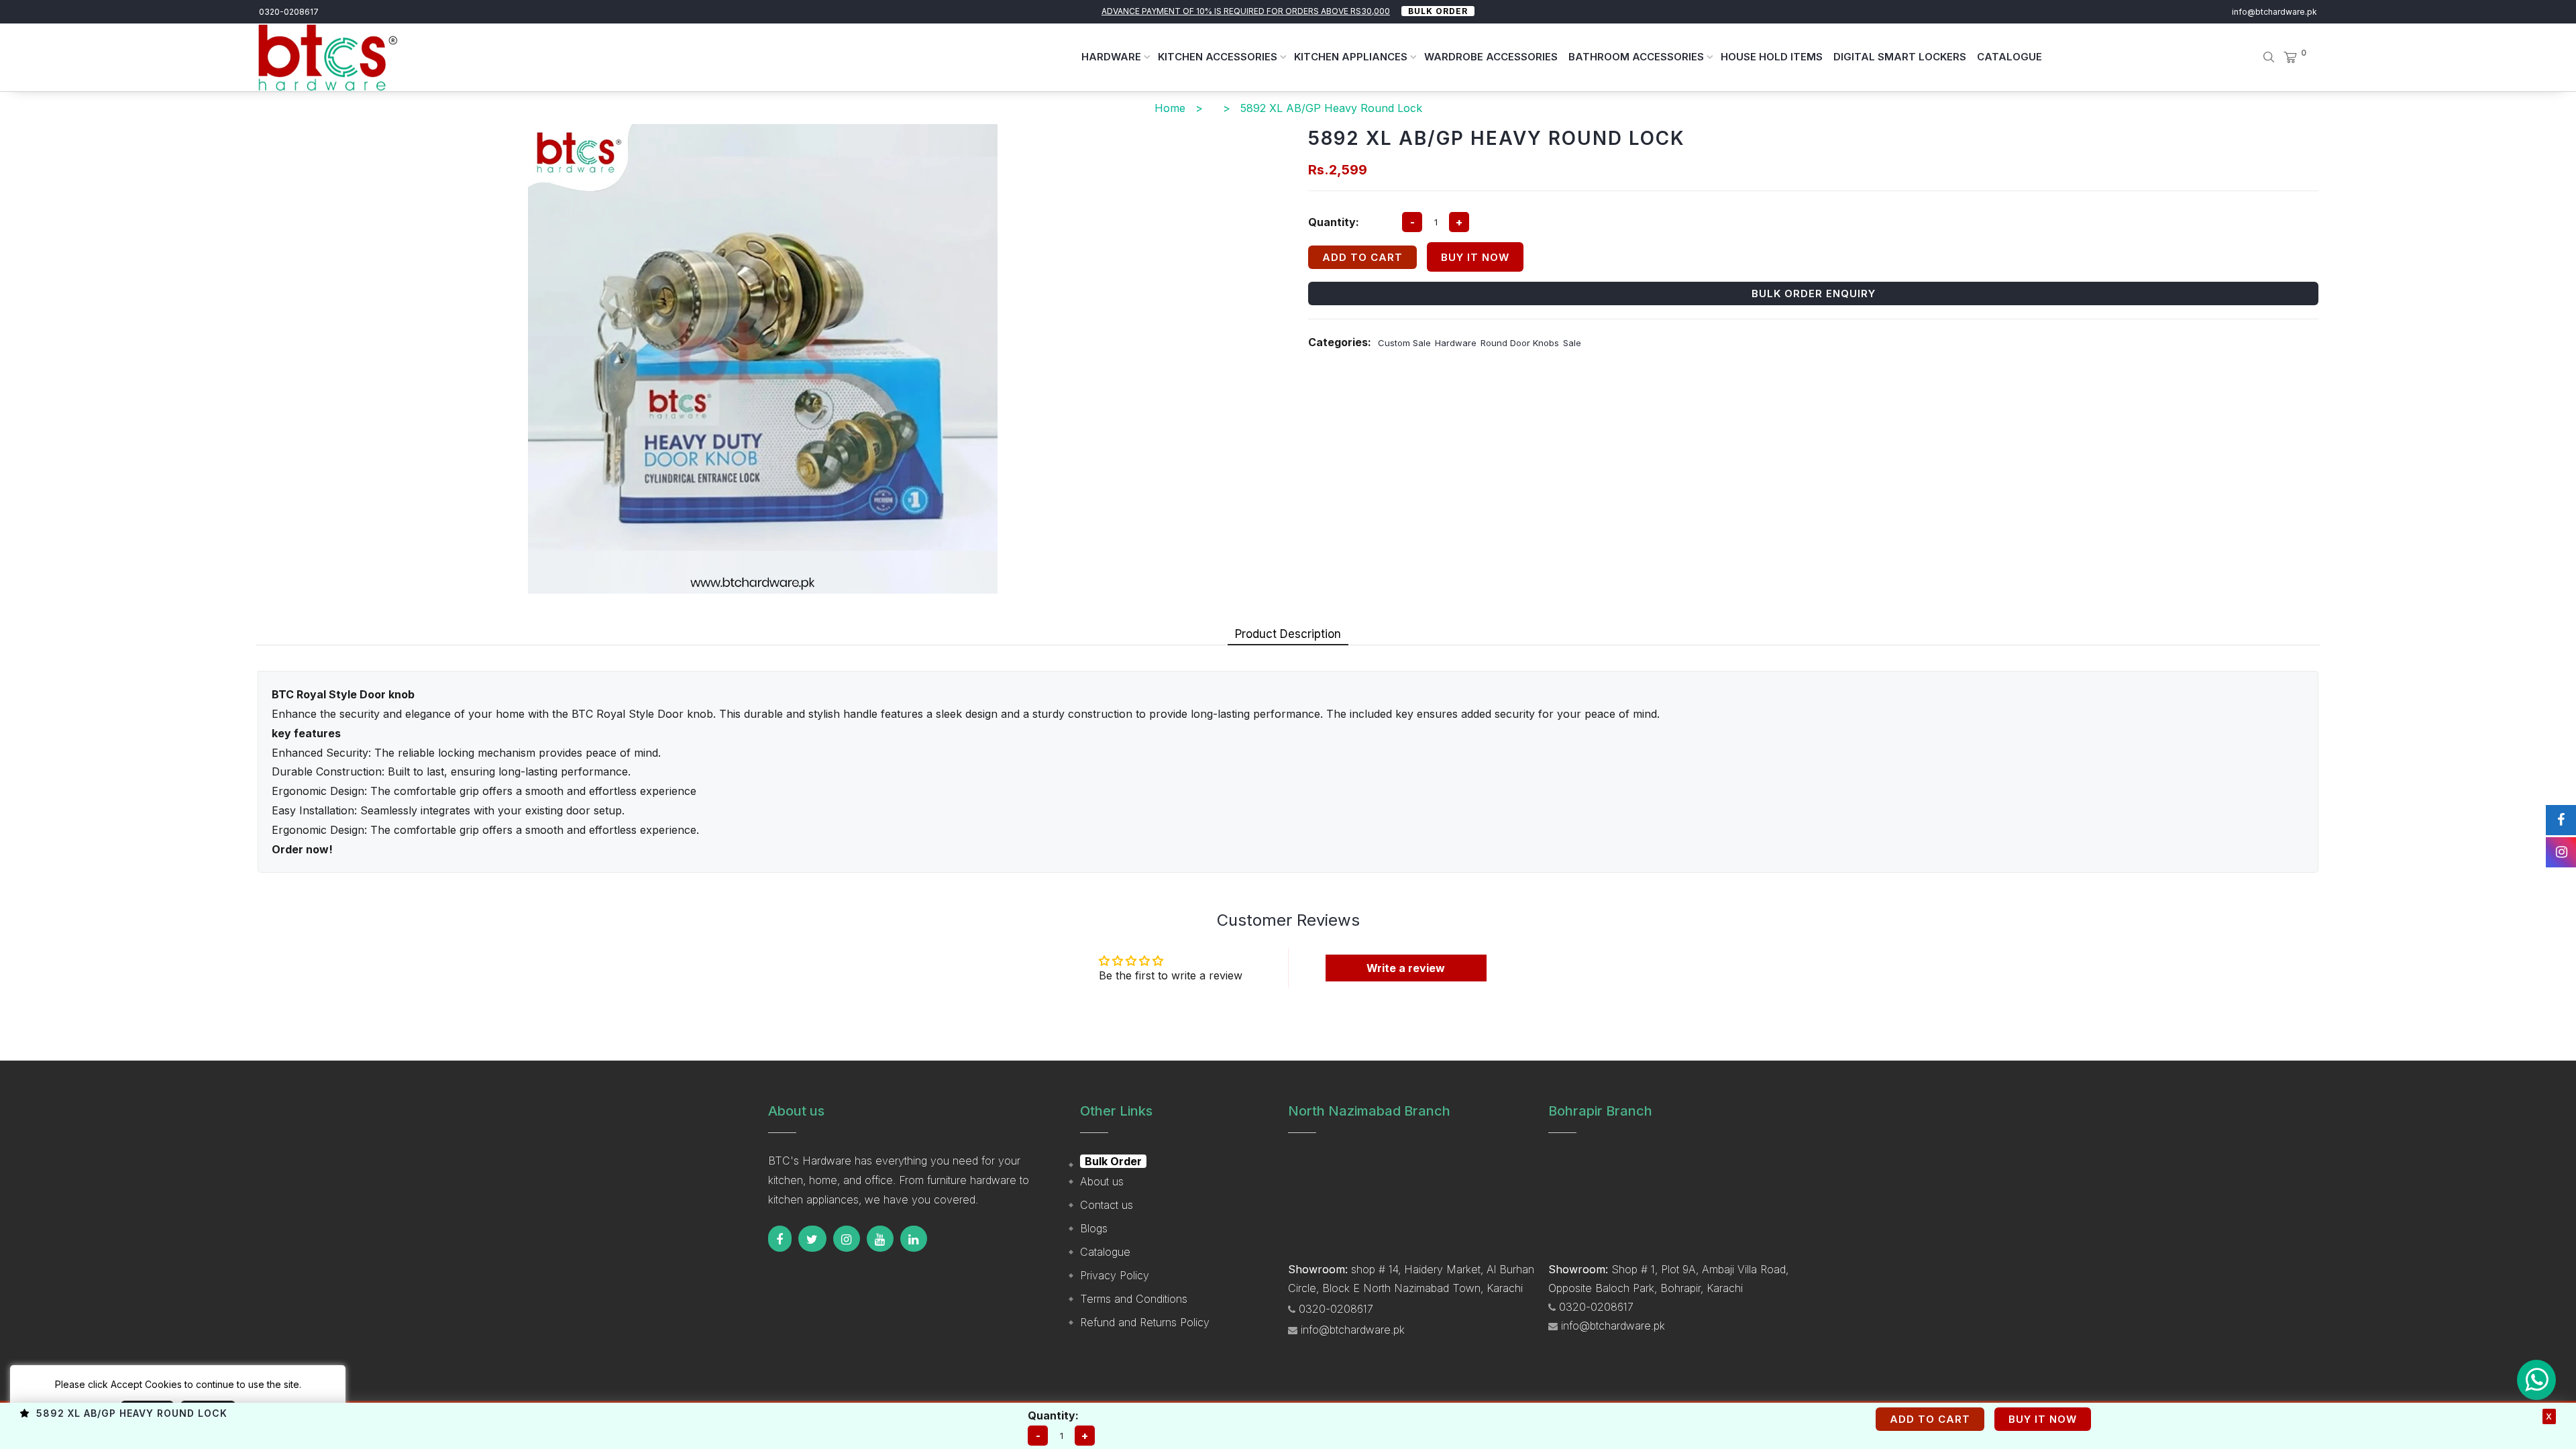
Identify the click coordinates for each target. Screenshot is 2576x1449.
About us (1102, 1181)
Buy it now (1475, 257)
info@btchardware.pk (2274, 12)
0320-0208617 (289, 12)
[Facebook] (780, 1239)
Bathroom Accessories (1638, 57)
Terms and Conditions (1134, 1299)
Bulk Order (1438, 11)
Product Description (1288, 634)
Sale (1572, 343)
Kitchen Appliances (1352, 57)
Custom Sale (1404, 343)
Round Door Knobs (1520, 343)
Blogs (1094, 1228)
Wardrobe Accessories (1491, 57)
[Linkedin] (914, 1239)
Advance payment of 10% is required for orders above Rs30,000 (1246, 11)
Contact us (1107, 1205)
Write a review (1406, 968)
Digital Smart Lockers (1900, 57)
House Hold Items (1772, 57)
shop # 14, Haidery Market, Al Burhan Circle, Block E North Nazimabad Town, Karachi (1411, 1279)
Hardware (1113, 57)
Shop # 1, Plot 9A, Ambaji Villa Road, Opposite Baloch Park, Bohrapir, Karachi (1668, 1279)
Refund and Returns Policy (1145, 1322)
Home (1170, 108)
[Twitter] (812, 1239)
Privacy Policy (1115, 1275)
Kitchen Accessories (1219, 57)
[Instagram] (847, 1239)
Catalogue (2009, 57)
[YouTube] (880, 1239)
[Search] (2259, 57)
